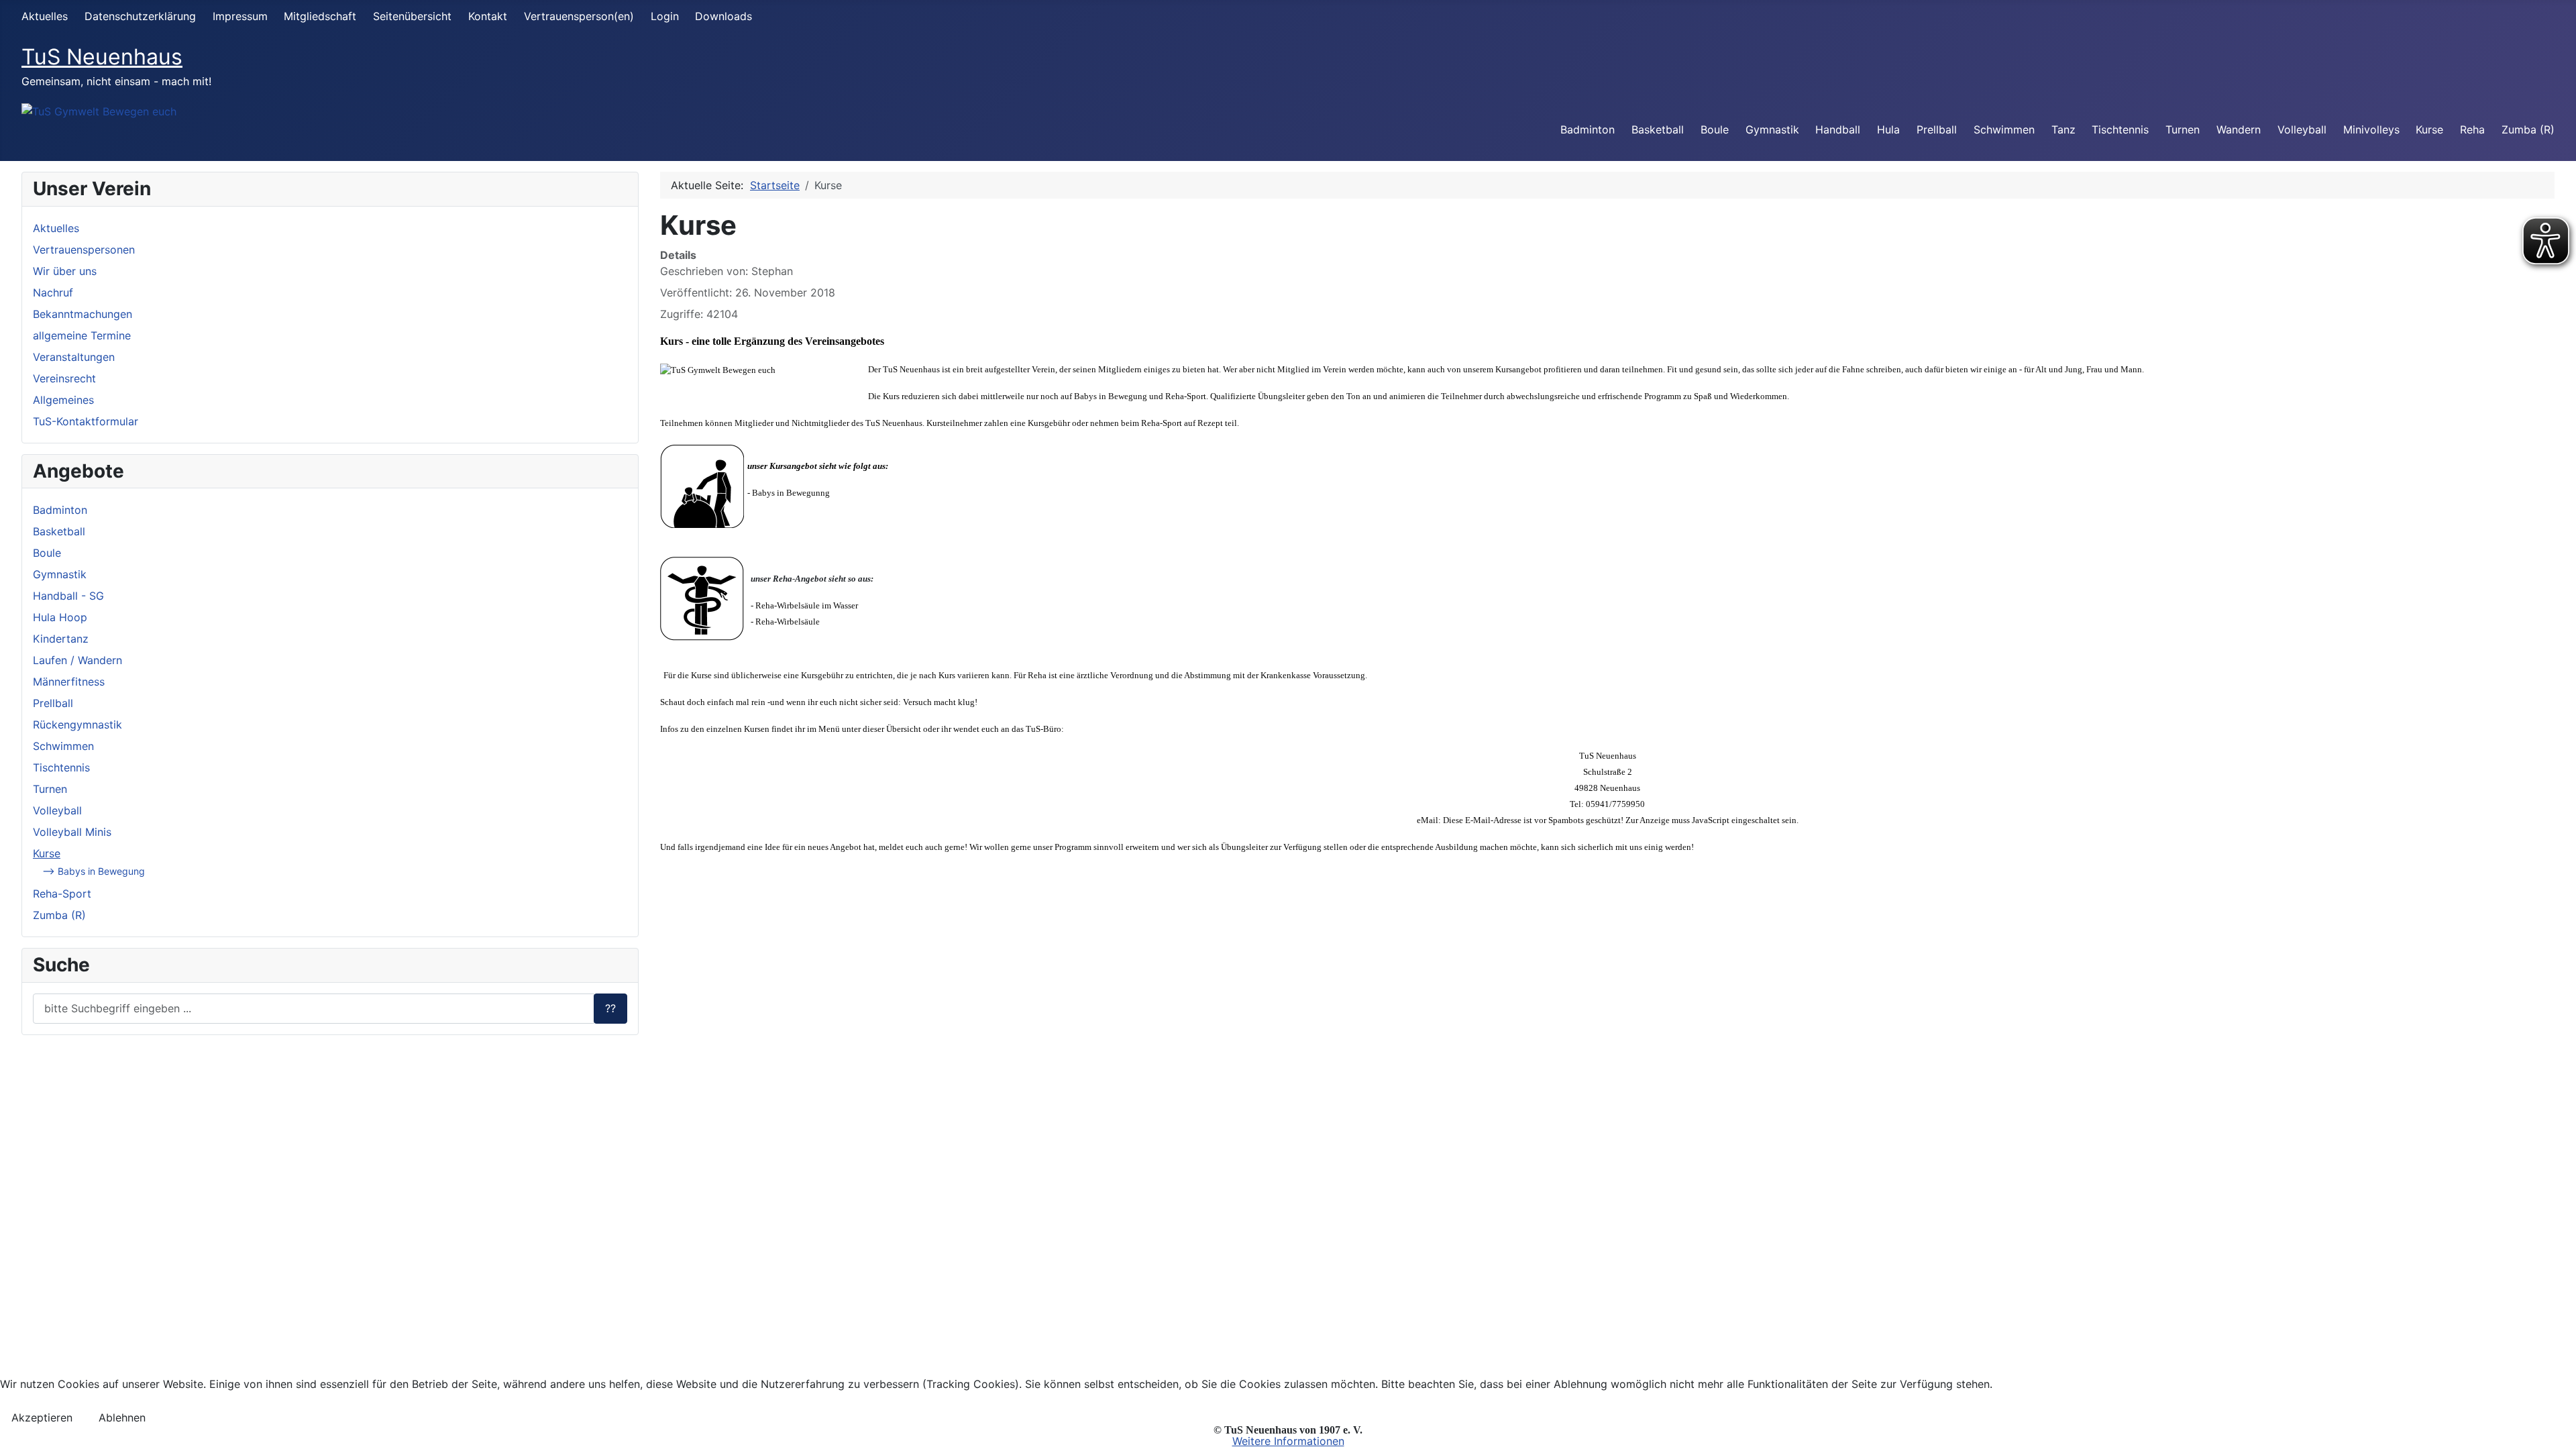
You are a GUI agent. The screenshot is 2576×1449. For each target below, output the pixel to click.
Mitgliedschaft (320, 16)
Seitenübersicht (412, 16)
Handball (1838, 129)
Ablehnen (122, 1417)
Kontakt (488, 16)
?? (610, 1008)
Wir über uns (65, 271)
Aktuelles (45, 16)
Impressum (240, 16)
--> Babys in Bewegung (94, 871)
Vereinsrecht (64, 378)
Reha (2472, 129)
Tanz (2063, 129)
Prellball (1937, 129)
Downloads (723, 16)
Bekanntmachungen (83, 314)
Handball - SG (68, 596)
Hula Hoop (60, 617)
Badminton (1588, 129)
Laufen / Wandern (77, 660)
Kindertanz (61, 639)
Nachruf (53, 292)
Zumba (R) (2528, 129)
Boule (1715, 129)
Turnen (2183, 129)
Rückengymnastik (77, 724)
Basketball (1658, 129)
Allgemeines (63, 400)
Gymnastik (1772, 129)
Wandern (2239, 129)
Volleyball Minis (72, 832)
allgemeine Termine (82, 335)
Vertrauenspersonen (84, 250)
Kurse (2429, 129)
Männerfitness (69, 682)
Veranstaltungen (74, 357)
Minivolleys (2371, 129)
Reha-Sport (62, 894)
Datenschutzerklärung (140, 16)
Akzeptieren (42, 1417)
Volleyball (2302, 129)
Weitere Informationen (1288, 1441)
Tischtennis (2120, 129)
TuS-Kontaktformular (86, 421)
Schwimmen (2004, 129)
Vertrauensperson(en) (579, 16)
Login (665, 16)
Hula (1888, 129)
